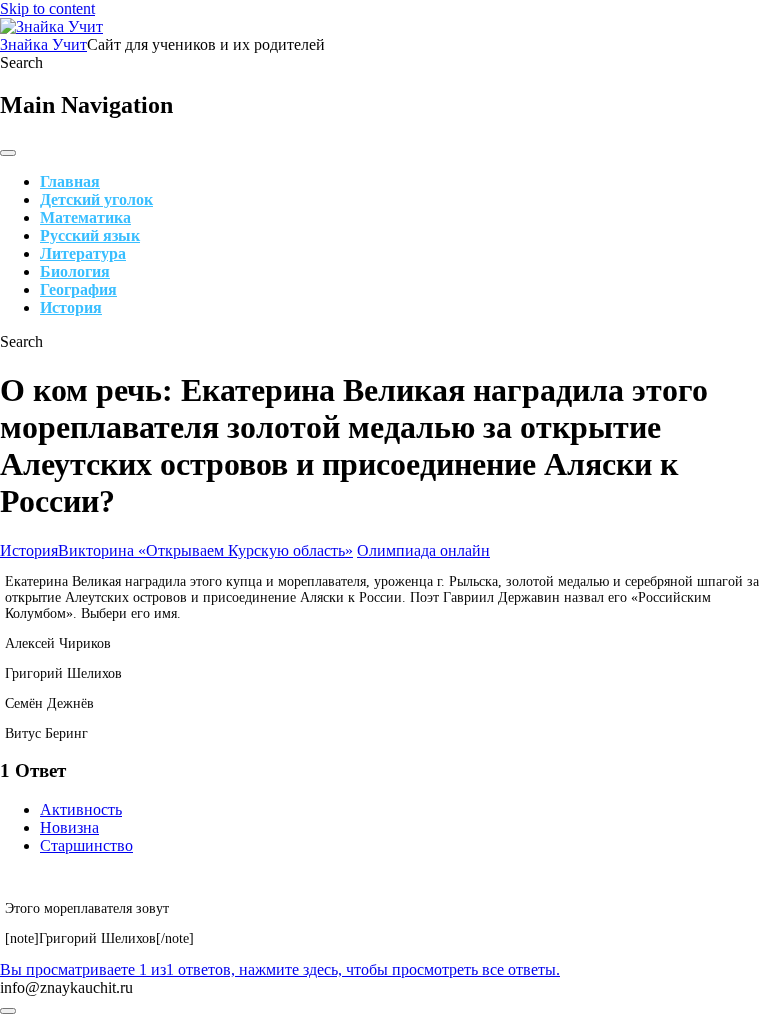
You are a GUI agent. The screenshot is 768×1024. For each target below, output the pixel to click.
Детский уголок (96, 199)
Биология (75, 271)
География (78, 289)
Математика (85, 217)
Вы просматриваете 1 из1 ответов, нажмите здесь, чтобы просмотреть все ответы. (280, 969)
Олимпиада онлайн (423, 550)
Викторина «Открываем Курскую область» (205, 550)
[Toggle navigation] (8, 153)
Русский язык (90, 235)
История (71, 307)
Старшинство (86, 845)
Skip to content (47, 8)
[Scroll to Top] (8, 1011)
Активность (81, 809)
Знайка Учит (43, 44)
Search (21, 62)
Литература (83, 253)
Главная (70, 181)
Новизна (69, 827)
